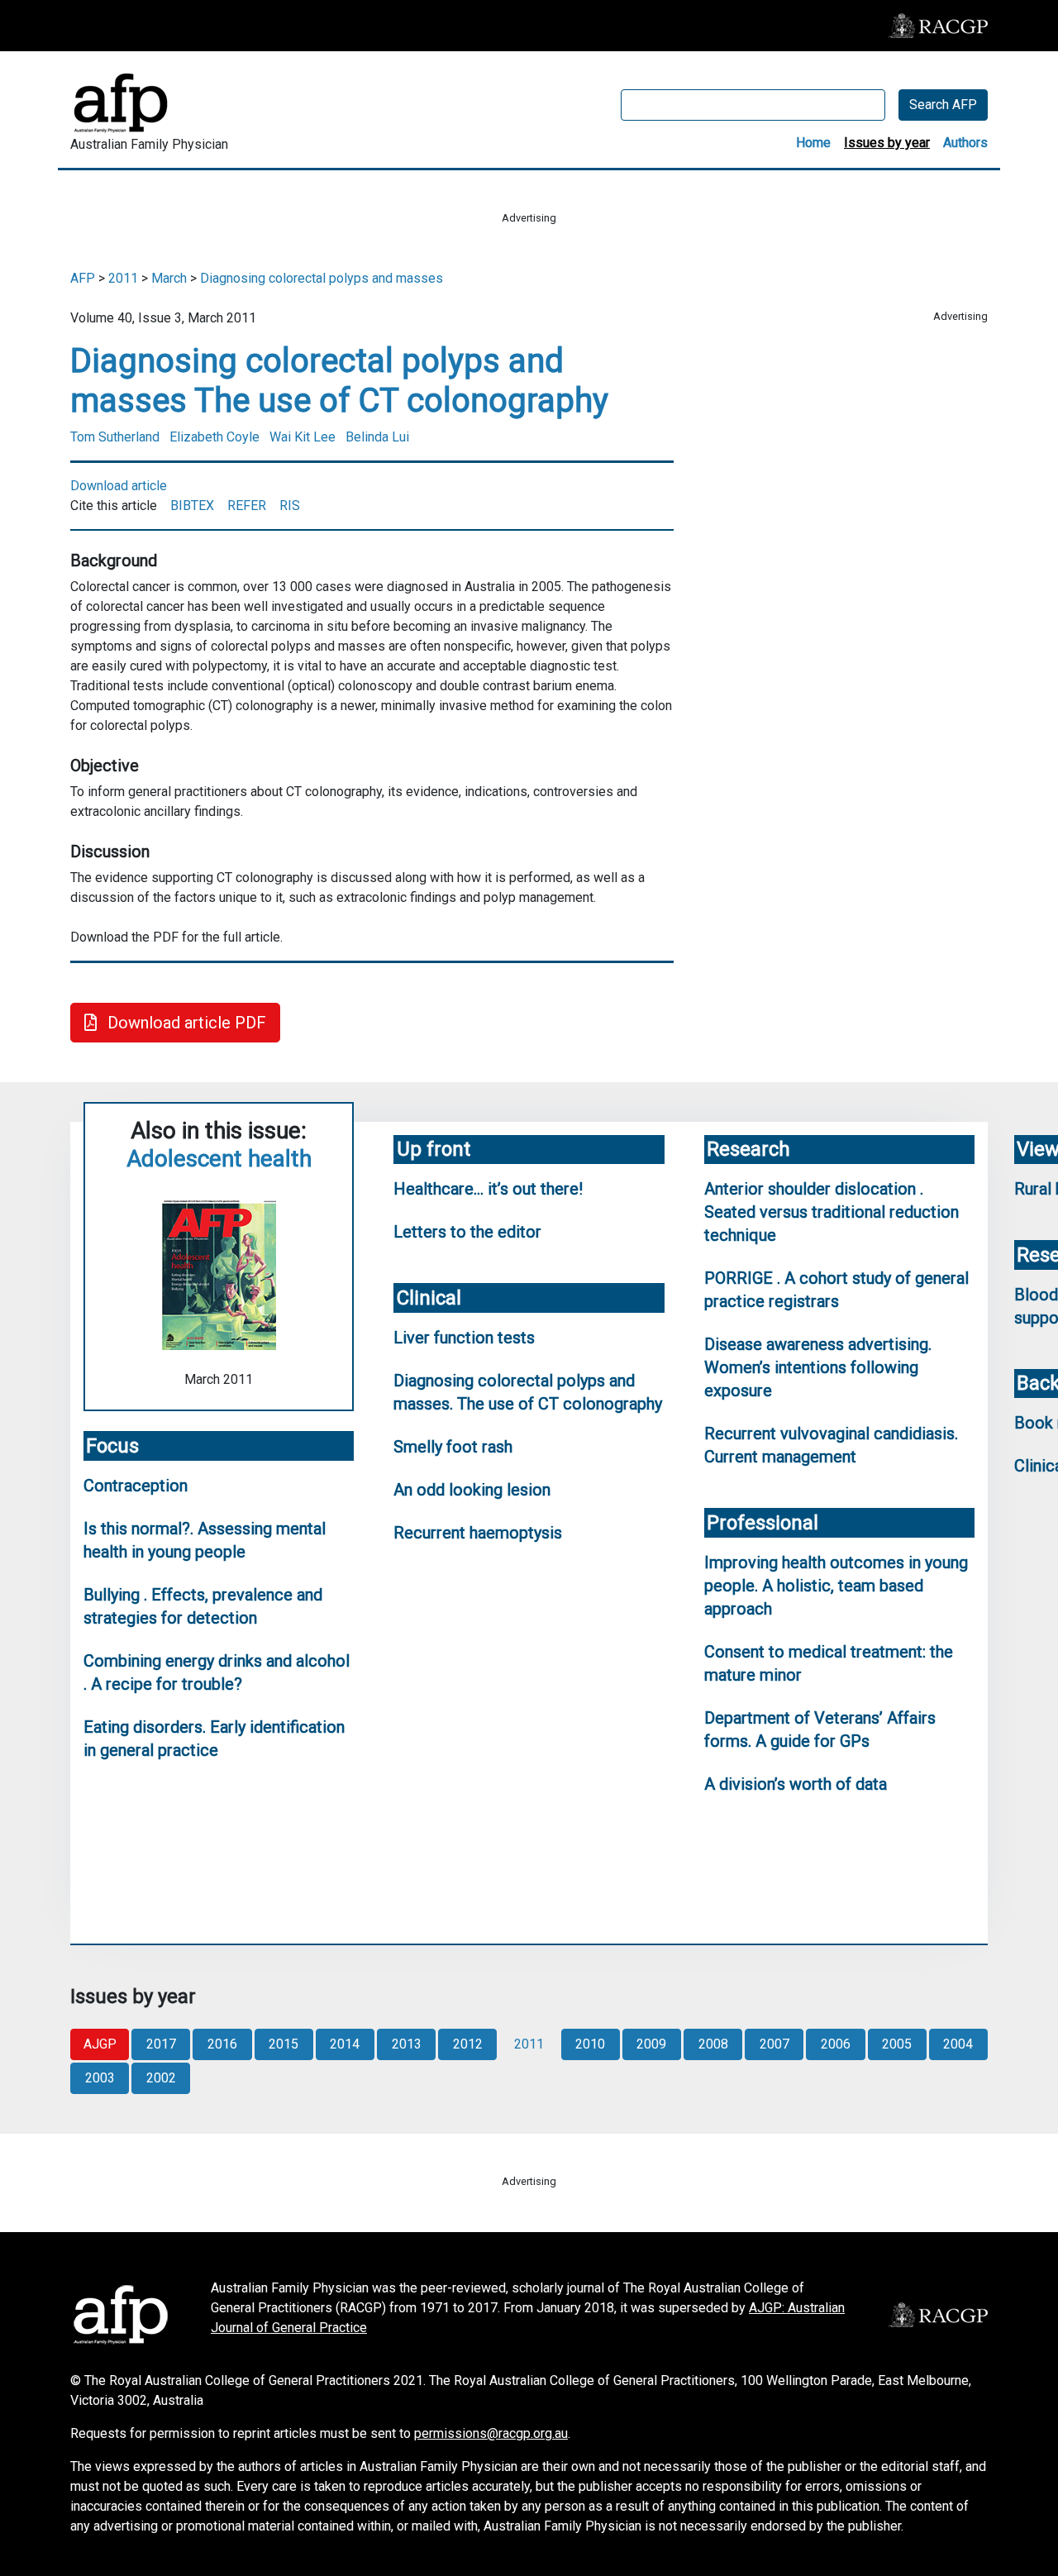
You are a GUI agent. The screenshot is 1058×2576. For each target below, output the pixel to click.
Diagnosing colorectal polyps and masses (322, 278)
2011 (123, 278)
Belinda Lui (377, 437)
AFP (83, 278)
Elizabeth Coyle (214, 437)
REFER (247, 506)
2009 (651, 2044)
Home (813, 143)
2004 (958, 2044)
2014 (345, 2044)
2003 (100, 2078)
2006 (836, 2044)
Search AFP (943, 105)
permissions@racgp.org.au (491, 2433)
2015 (284, 2044)
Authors (965, 143)
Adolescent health (219, 1159)
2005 (897, 2044)
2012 (468, 2044)
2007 (774, 2044)
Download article (119, 486)
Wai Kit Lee (303, 437)
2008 (713, 2044)
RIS (290, 506)
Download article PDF (185, 1023)
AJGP (100, 2044)
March (169, 278)
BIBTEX (192, 506)
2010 (590, 2044)
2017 (161, 2044)
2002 (161, 2078)
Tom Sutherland (115, 437)
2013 (407, 2044)
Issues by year (887, 143)
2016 (222, 2044)
